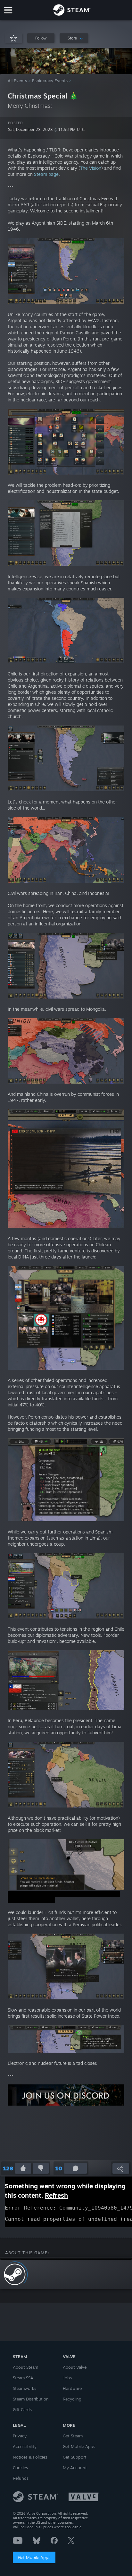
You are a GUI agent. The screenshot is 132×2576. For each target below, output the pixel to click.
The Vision (91, 168)
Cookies (20, 2468)
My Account (75, 2468)
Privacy (20, 2436)
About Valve (75, 2367)
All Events (17, 81)
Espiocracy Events (50, 81)
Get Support (75, 2457)
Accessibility (25, 2446)
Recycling (72, 2399)
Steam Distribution (31, 2399)
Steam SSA (23, 2378)
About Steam (25, 2367)
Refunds (21, 2478)
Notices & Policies (30, 2457)
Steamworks (25, 2388)
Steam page (46, 174)
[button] (41, 38)
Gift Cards (22, 2409)
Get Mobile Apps (34, 2557)
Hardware (72, 2388)
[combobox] (74, 38)
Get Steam (73, 2436)
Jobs (67, 2378)
